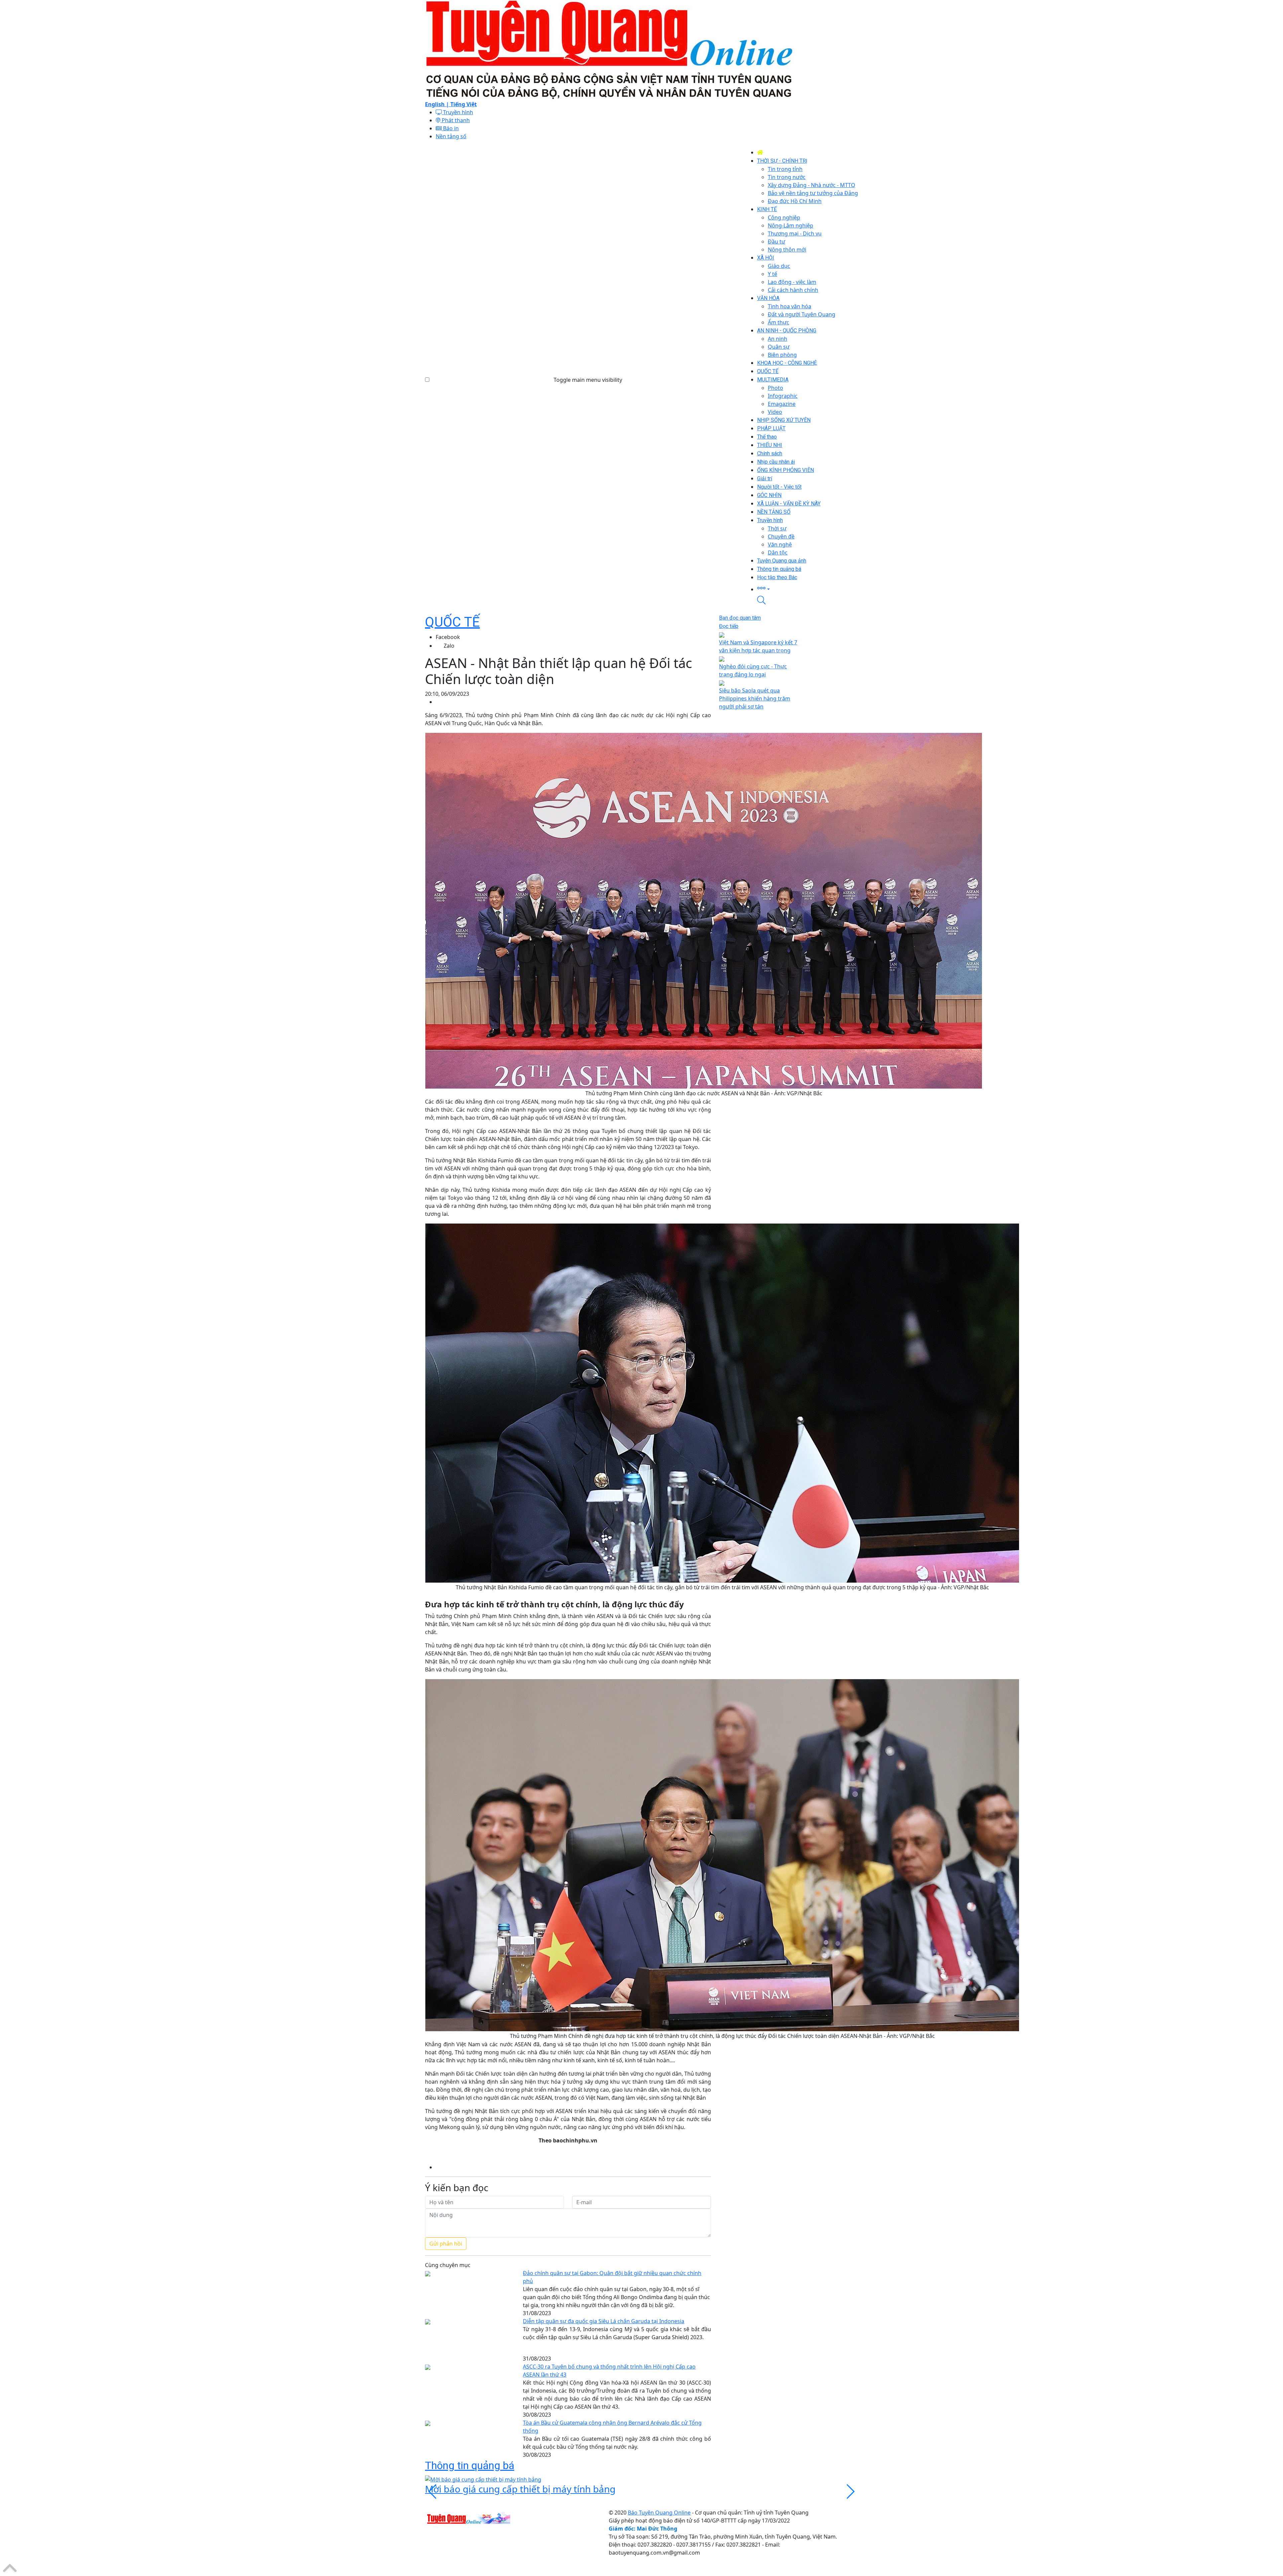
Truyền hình (457, 112)
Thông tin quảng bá (470, 2465)
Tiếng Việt (464, 104)
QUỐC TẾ (452, 622)
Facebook (448, 637)
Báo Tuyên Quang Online (659, 2513)
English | (438, 104)
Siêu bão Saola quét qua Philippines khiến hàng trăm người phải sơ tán (755, 698)
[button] (808, 589)
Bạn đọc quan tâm (740, 618)
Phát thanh (455, 120)
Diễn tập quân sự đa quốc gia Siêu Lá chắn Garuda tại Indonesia (604, 2321)
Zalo (449, 646)
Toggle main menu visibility (588, 380)
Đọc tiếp (729, 626)
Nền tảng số (451, 136)
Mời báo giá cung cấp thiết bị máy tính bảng (520, 2489)
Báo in (450, 128)
